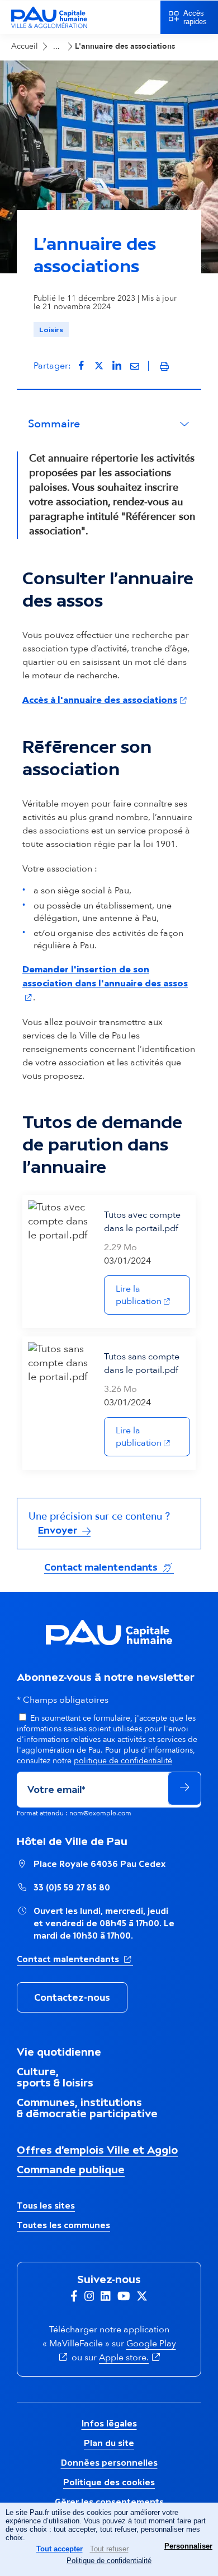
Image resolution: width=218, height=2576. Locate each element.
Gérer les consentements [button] (109, 2502)
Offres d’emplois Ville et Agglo (97, 2150)
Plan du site (109, 2443)
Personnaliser (188, 2546)
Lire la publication (153, 1295)
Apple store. (131, 2358)
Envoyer (59, 1530)
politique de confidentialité (123, 1761)
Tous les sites (46, 2205)
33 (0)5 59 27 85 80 (72, 1887)
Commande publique (71, 2169)
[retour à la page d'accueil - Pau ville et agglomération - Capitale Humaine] (49, 27)
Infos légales (109, 2423)
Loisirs (51, 330)
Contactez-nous (72, 1997)
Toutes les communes (63, 2225)
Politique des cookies (109, 2482)
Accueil (25, 46)
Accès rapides (195, 17)
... (56, 46)
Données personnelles (109, 2463)
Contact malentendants (109, 1567)
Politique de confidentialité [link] (109, 2561)
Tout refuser (109, 2549)
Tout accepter (60, 2549)
